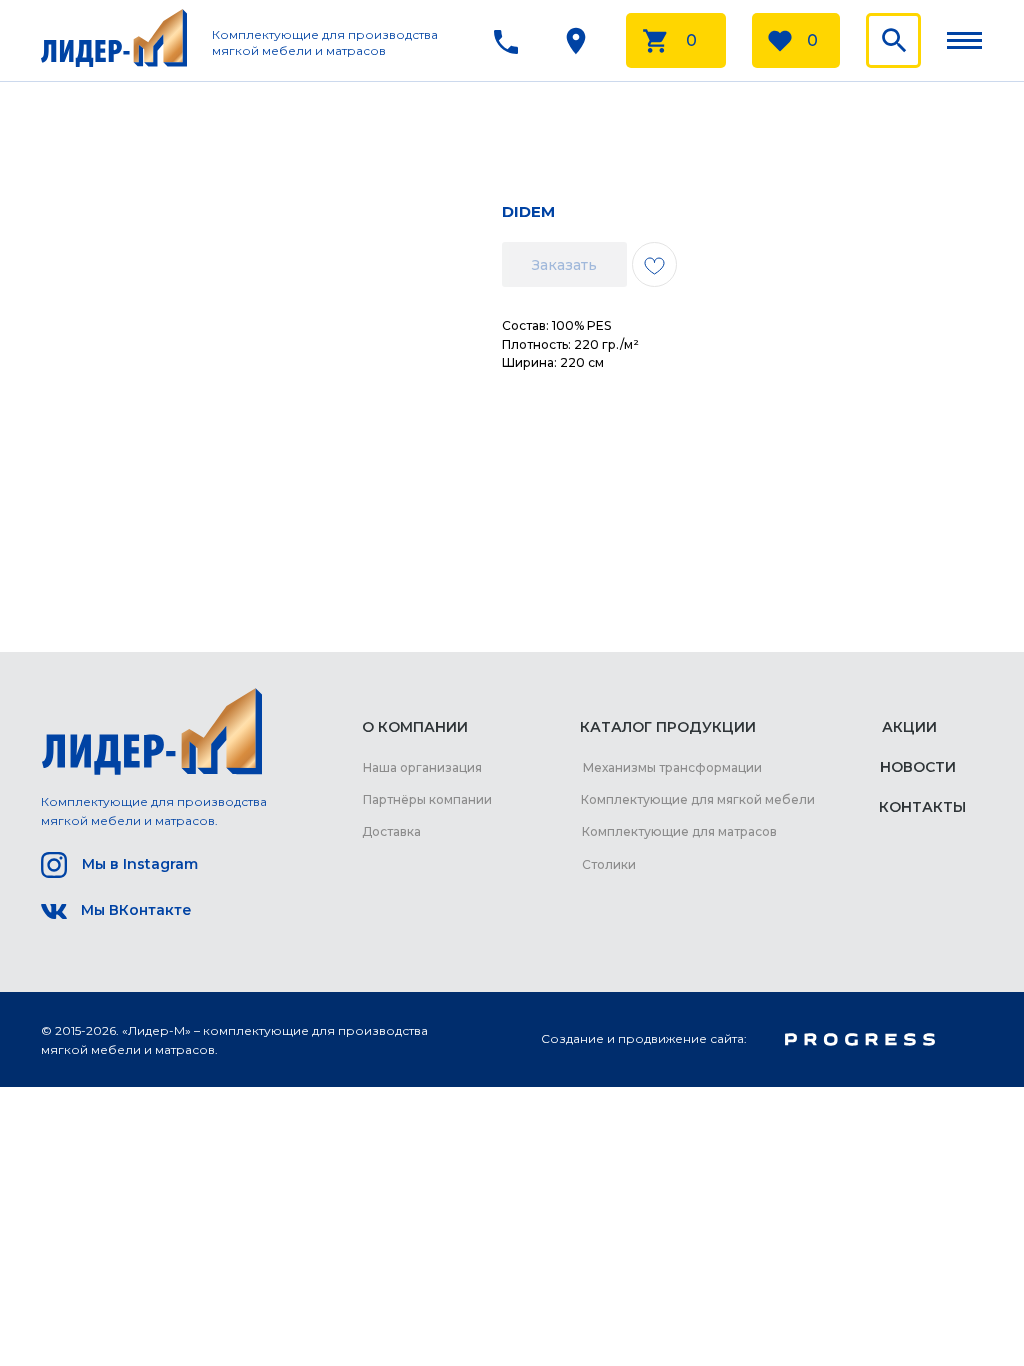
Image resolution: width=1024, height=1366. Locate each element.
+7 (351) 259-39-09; (407, 28)
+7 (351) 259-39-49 (406, 54)
